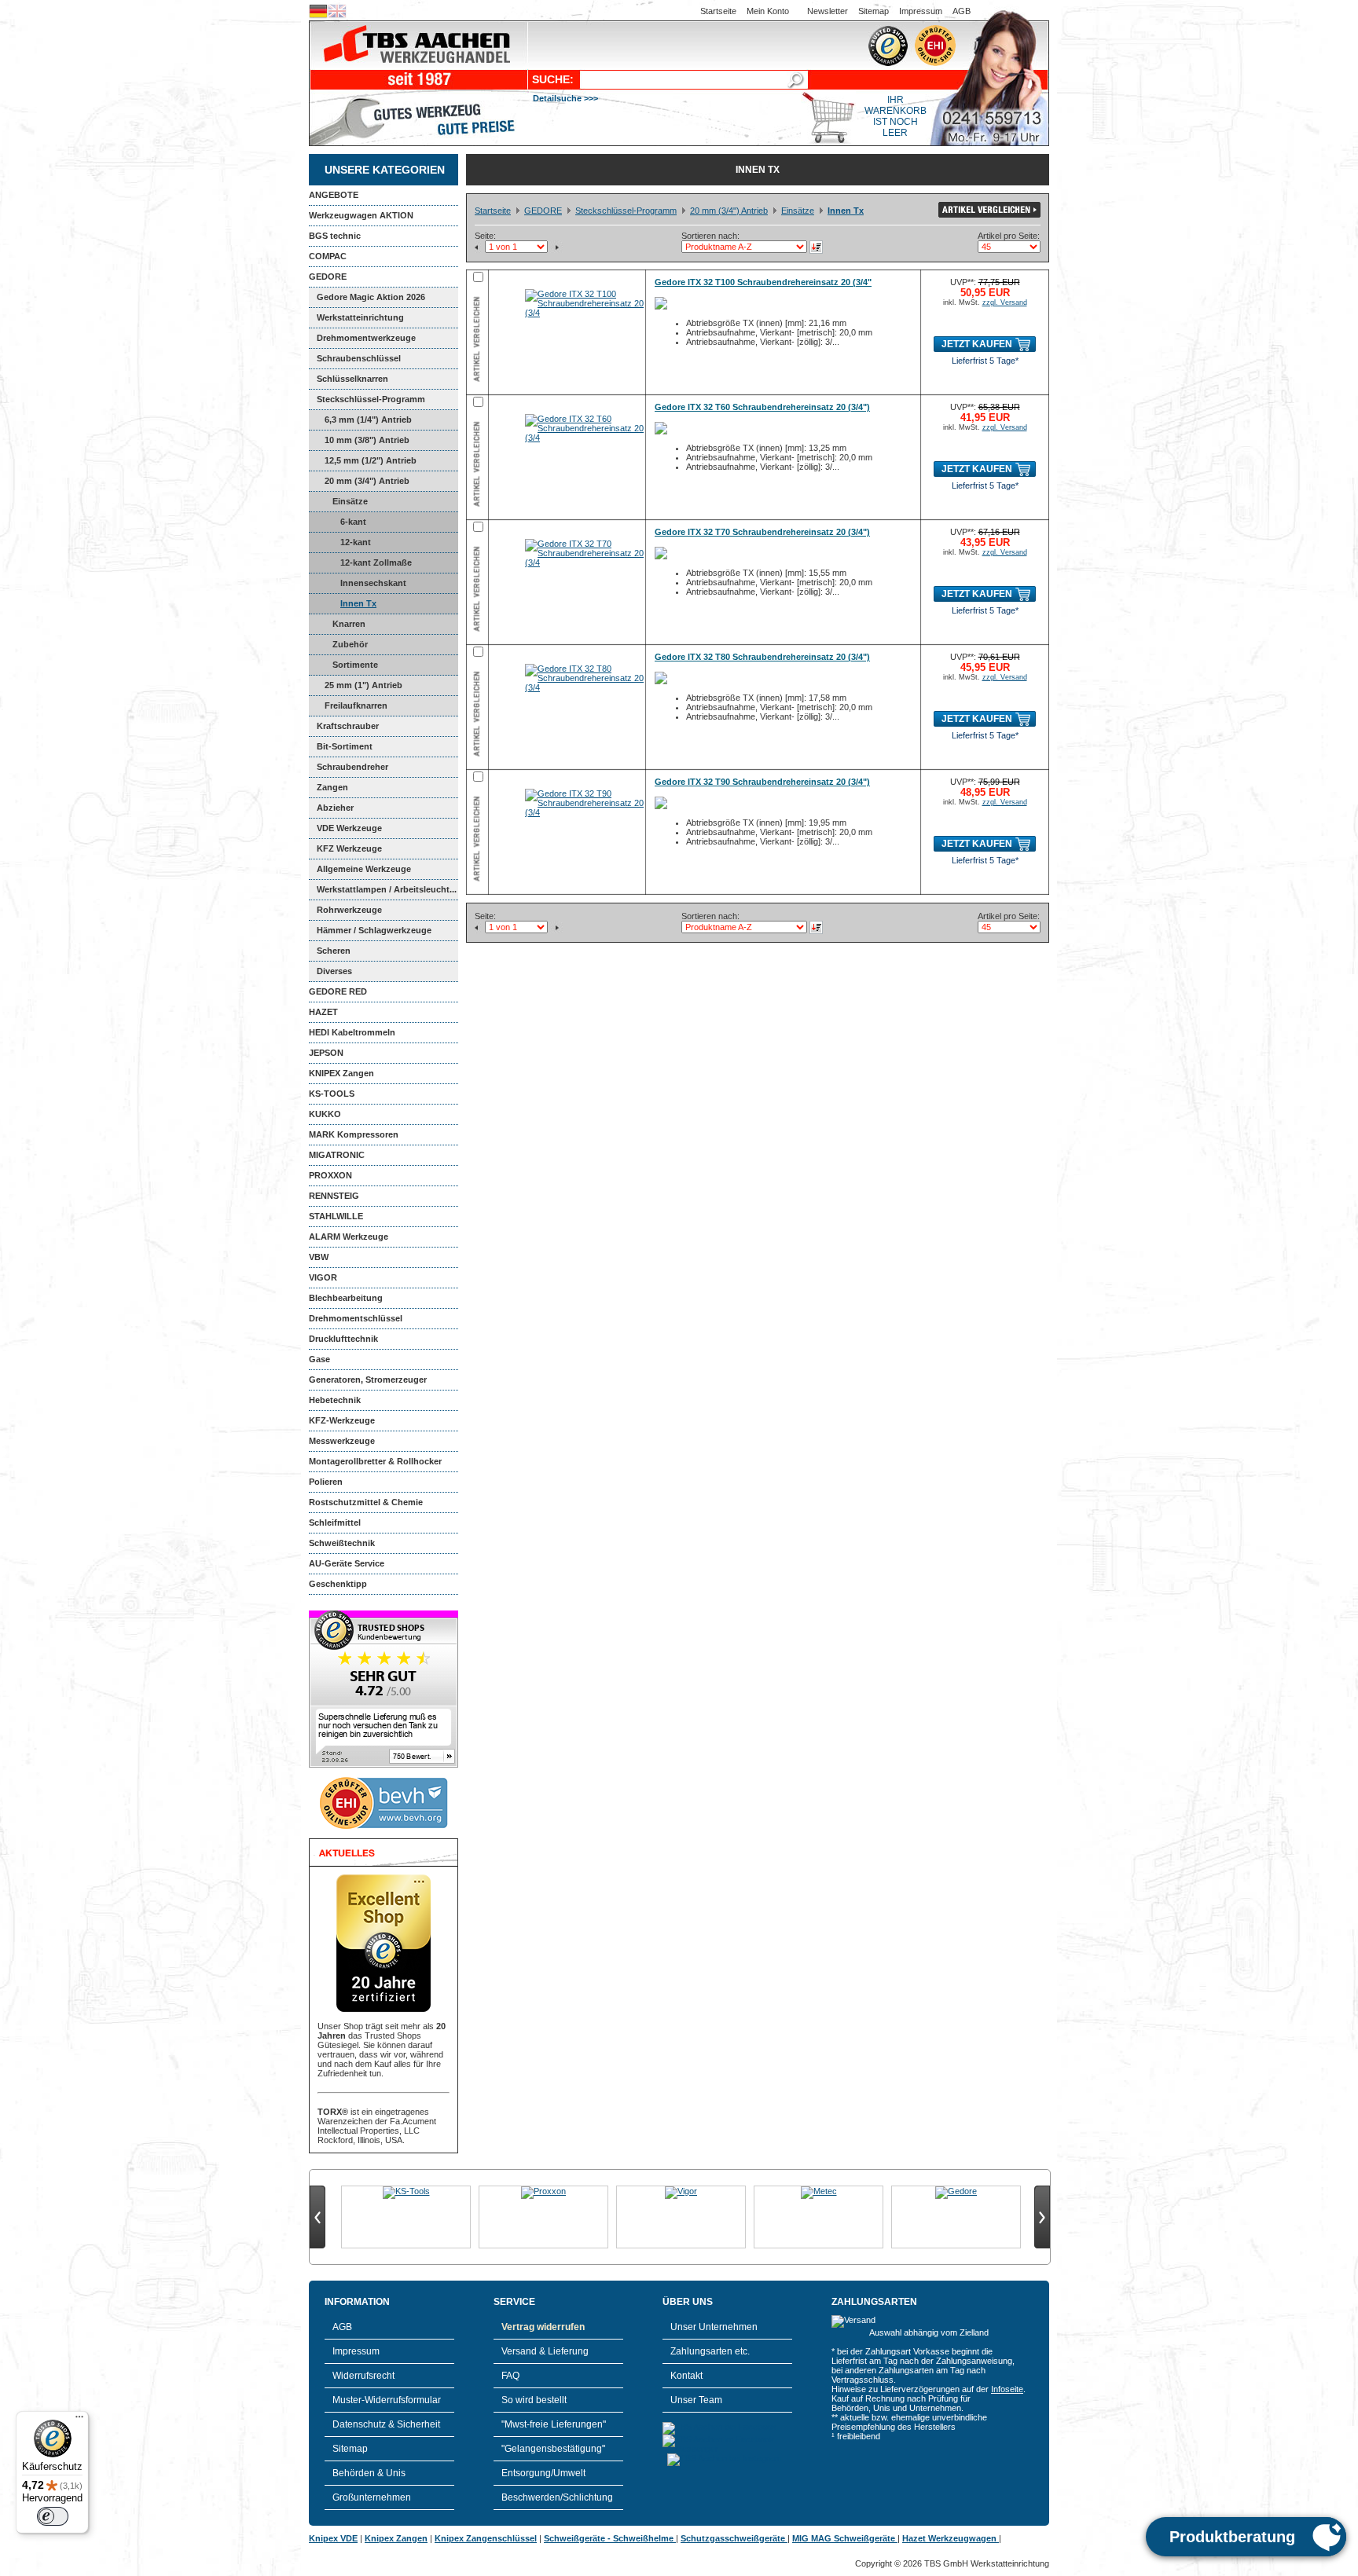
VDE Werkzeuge (349, 828)
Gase (319, 1359)
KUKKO (325, 1114)
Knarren (349, 624)
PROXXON (330, 1175)
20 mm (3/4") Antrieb (367, 481)
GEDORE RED (338, 991)
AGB (962, 11)
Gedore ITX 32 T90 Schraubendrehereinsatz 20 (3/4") (762, 782)
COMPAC (328, 256)
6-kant (353, 522)
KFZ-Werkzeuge (342, 1420)
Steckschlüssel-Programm (371, 399)
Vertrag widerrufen (543, 2327)
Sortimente (355, 665)
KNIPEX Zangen (341, 1073)
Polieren (326, 1482)
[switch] (53, 2516)
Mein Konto (768, 11)
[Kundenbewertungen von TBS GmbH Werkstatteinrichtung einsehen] (384, 1764)
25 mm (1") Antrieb (363, 685)
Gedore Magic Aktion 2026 (371, 297)
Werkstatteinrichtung (360, 317)
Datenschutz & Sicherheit (386, 2424)
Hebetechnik (335, 1400)
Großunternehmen (372, 2497)
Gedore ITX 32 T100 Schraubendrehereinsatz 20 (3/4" (763, 282)
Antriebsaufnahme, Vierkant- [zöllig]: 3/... (763, 342)
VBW (319, 1257)
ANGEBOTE (334, 195)
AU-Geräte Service (347, 1563)
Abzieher (335, 808)
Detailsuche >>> (565, 98)
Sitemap (874, 11)
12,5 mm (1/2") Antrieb (371, 460)
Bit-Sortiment (345, 746)
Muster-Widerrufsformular (387, 2400)
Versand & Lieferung (545, 2351)
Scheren (334, 951)
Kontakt (686, 2376)
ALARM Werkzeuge (349, 1237)
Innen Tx (358, 603)
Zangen (332, 787)
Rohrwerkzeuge (349, 910)
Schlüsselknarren (352, 379)
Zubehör (350, 644)
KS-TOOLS (332, 1094)
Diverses (334, 971)
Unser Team (696, 2400)
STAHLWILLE (336, 1216)
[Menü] (79, 2420)
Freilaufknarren (356, 705)
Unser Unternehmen (714, 2327)
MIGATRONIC (337, 1155)
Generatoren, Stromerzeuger (368, 1380)
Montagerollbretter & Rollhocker (375, 1461)
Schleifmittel (335, 1523)
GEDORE (328, 277)
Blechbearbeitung (346, 1298)
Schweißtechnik (342, 1543)
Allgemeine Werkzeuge (364, 869)
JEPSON (326, 1053)
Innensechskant (373, 583)
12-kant (356, 542)
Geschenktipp (338, 1584)
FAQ (510, 2376)
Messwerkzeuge (342, 1441)
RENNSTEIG (334, 1196)
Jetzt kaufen (977, 344)
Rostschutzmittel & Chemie (366, 1502)
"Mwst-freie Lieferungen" (554, 2424)
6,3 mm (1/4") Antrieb (368, 420)
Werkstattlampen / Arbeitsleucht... (387, 889)
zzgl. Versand (1005, 302)
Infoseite (1007, 2389)
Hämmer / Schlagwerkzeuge (374, 930)
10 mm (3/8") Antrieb (367, 440)
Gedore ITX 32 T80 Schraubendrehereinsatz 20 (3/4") (762, 657)
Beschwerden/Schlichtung (557, 2497)
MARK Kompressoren (354, 1134)
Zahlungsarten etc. (710, 2351)
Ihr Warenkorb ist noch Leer (896, 116)
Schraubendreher (352, 767)
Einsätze (350, 501)
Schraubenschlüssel (359, 358)
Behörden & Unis (369, 2473)
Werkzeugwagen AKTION (361, 215)
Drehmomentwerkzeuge (366, 338)
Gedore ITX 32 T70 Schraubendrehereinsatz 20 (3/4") (762, 532)
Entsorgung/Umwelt (543, 2473)
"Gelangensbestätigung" (553, 2449)
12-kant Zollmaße (376, 562)
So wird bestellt (534, 2400)
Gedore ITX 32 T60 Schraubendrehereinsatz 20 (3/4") (762, 407)
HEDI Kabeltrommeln (352, 1032)
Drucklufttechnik (343, 1339)
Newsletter (828, 11)
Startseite (718, 11)
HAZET (323, 1012)
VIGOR (323, 1277)
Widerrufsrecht (363, 2376)
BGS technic (335, 236)
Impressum (921, 11)
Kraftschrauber (348, 726)
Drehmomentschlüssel (356, 1318)
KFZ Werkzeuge (349, 848)
